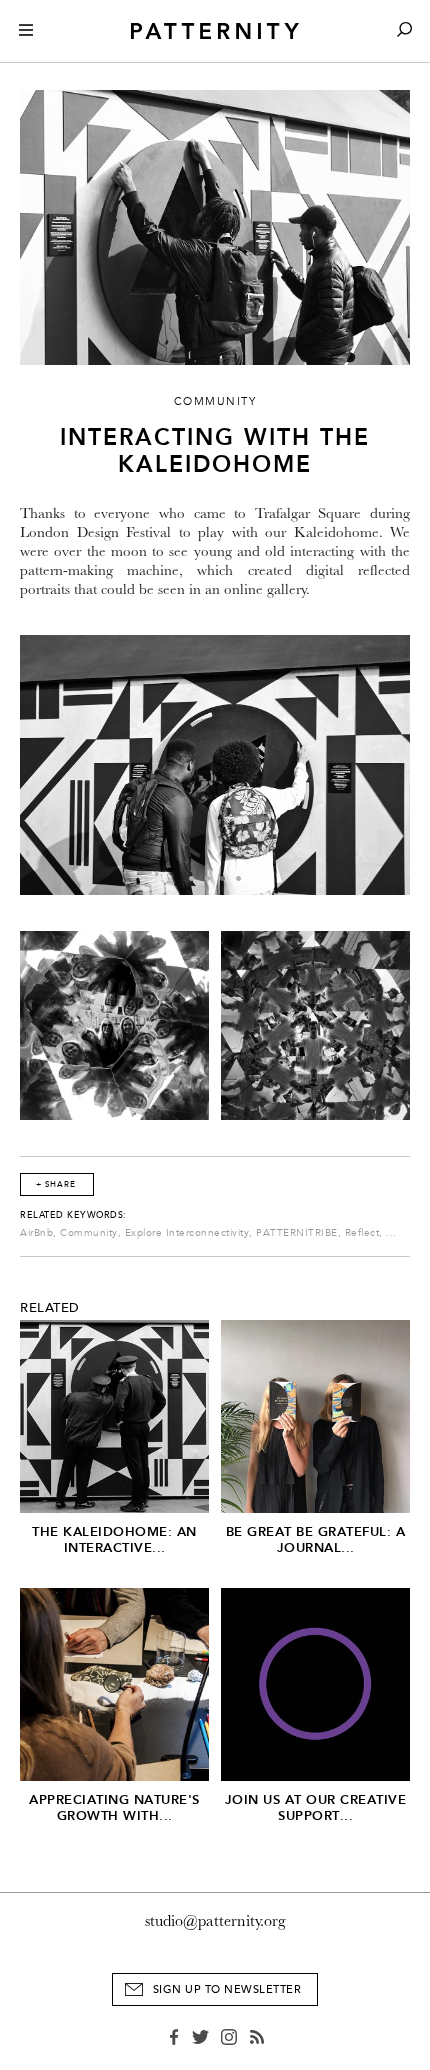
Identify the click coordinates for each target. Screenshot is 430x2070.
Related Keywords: (73, 1215)
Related (50, 1308)
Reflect (362, 1233)
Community (89, 1233)
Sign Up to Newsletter (227, 1989)
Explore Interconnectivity (187, 1233)
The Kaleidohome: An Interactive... (114, 1539)
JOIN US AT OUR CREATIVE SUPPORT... (316, 1807)
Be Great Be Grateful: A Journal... (316, 1539)
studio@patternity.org (215, 1921)
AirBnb (36, 1233)
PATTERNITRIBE (297, 1233)
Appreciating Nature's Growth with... (114, 1807)
